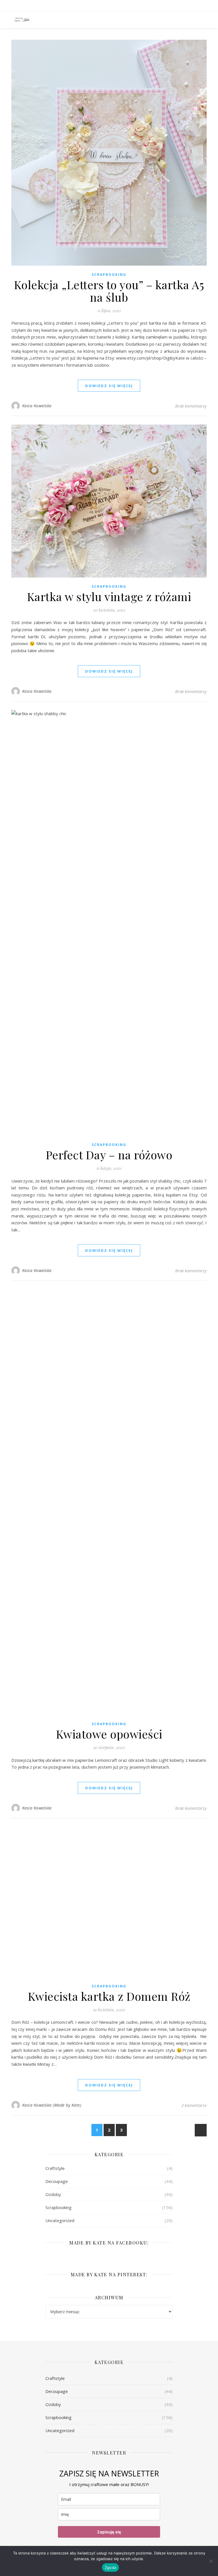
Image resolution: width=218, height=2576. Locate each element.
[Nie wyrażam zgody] (211, 2561)
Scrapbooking (109, 275)
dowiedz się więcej (109, 386)
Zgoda (110, 2567)
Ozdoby (53, 2194)
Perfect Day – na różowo (109, 1155)
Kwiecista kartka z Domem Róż (109, 1996)
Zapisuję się (109, 2532)
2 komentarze (194, 2105)
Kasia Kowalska (37, 406)
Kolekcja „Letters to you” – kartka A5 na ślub (109, 291)
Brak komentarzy (191, 406)
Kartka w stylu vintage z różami (109, 596)
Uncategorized (60, 2220)
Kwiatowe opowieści (109, 1734)
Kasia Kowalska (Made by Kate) (52, 2105)
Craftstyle (55, 2168)
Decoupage (57, 2181)
